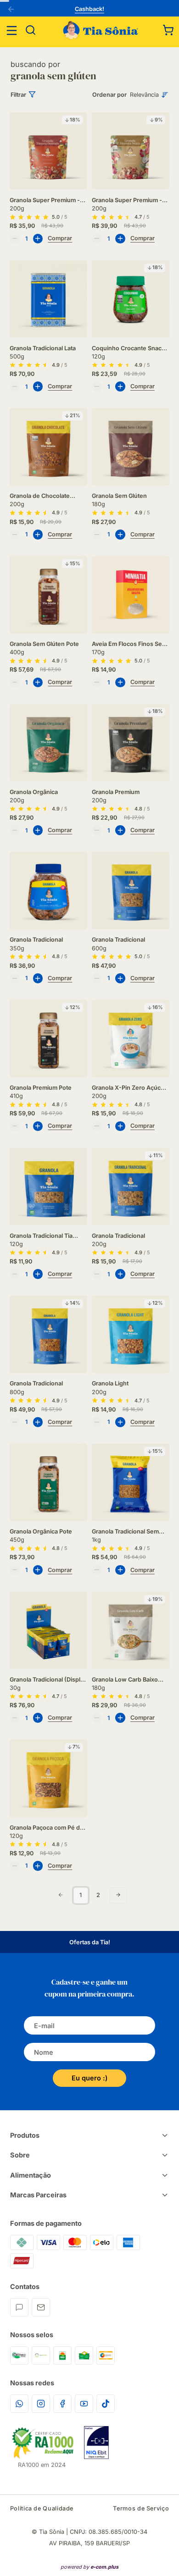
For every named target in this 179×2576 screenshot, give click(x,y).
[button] (168, 30)
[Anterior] (13, 10)
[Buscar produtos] (31, 30)
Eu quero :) (89, 2078)
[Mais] (38, 239)
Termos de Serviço (141, 2508)
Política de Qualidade (42, 2508)
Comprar (60, 238)
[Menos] (15, 239)
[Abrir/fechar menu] (12, 30)
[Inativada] (96, 2443)
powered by (89, 2567)
